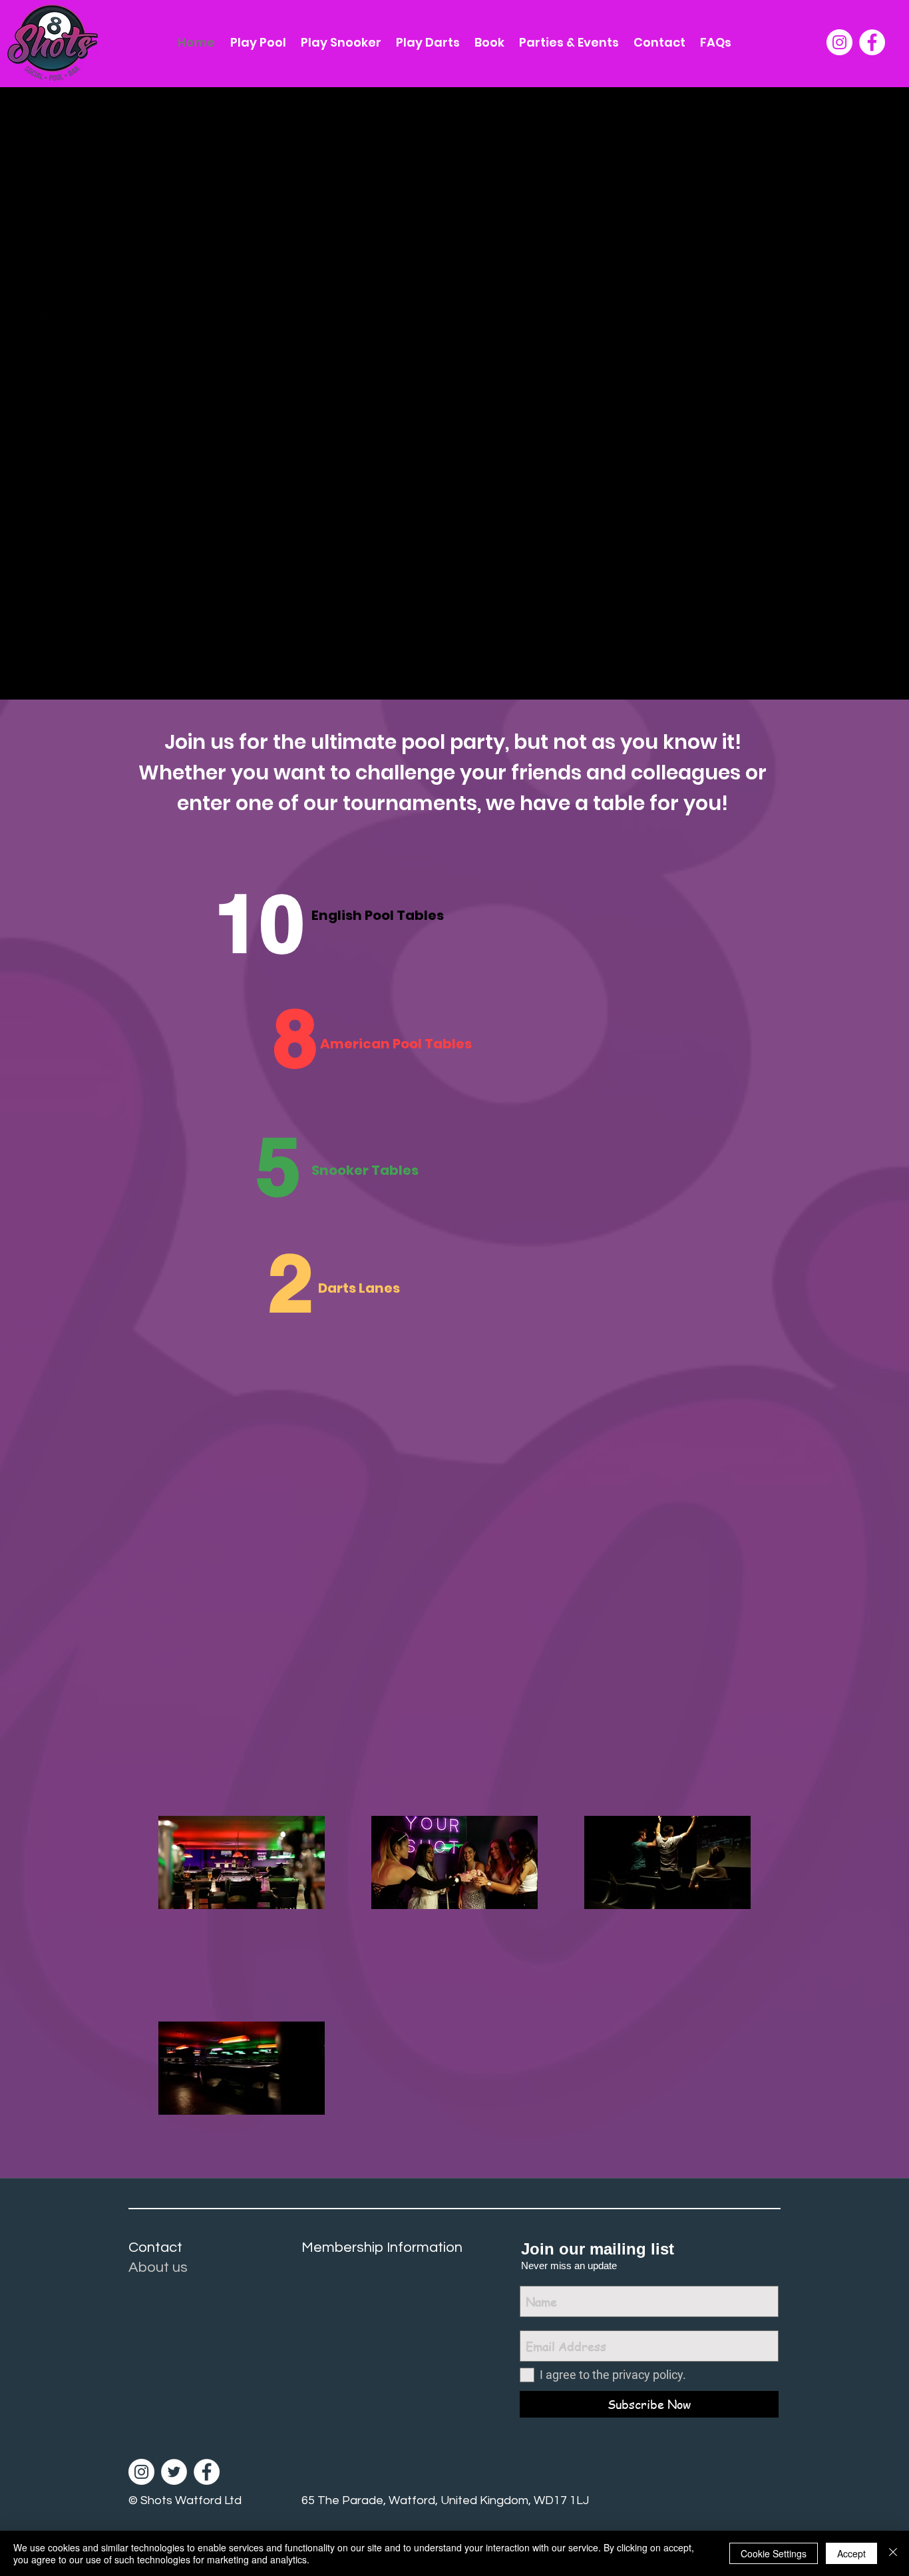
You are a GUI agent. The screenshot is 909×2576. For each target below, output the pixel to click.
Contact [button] (155, 2248)
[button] (659, 43)
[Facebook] (872, 42)
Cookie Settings (774, 2553)
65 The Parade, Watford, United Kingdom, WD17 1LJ (445, 2500)
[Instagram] (839, 42)
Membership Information (382, 2248)
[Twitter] (174, 2472)
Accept (851, 2553)
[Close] (893, 2553)
